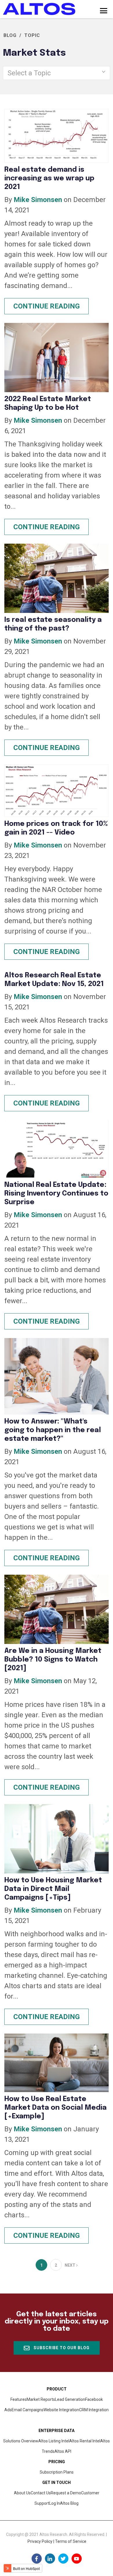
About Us (22, 2493)
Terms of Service (71, 2541)
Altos (63, 2451)
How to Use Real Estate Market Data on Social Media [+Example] (55, 2108)
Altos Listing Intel (54, 2441)
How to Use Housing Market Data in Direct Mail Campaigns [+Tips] (53, 1889)
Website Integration (61, 2410)
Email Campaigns (28, 2410)
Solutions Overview (21, 2441)
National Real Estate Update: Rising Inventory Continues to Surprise (56, 1194)
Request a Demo (66, 2493)
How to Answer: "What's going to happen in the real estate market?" (53, 1430)
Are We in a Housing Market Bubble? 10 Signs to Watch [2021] (53, 1660)
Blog (10, 35)
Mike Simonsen (38, 200)
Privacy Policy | (41, 2541)
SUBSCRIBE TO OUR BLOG (61, 2348)
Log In (55, 2503)
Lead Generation (70, 2399)
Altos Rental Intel (85, 2441)
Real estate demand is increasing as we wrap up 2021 (49, 178)
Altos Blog (69, 2503)
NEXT (70, 2265)
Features (19, 2399)
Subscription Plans (57, 2472)
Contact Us (41, 2493)
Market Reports (41, 2399)
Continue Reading (47, 306)
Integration (94, 2410)
